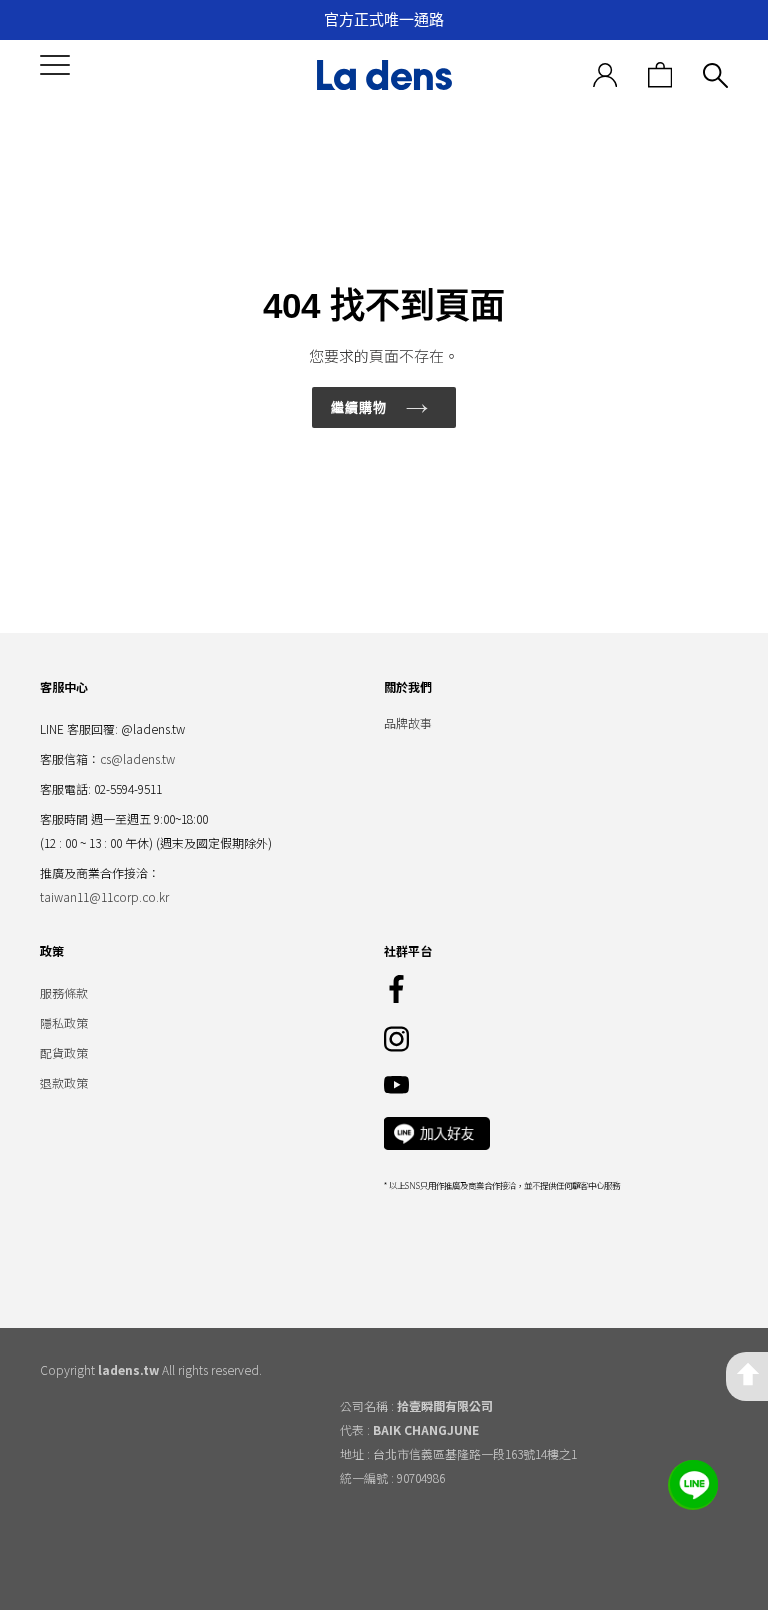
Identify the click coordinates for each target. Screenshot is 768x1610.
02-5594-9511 (128, 788)
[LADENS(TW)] (384, 75)
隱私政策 (64, 1022)
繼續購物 (359, 407)
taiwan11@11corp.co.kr (104, 896)
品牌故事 (408, 722)
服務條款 (64, 992)
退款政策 (64, 1082)
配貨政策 (64, 1052)
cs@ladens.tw (137, 758)
